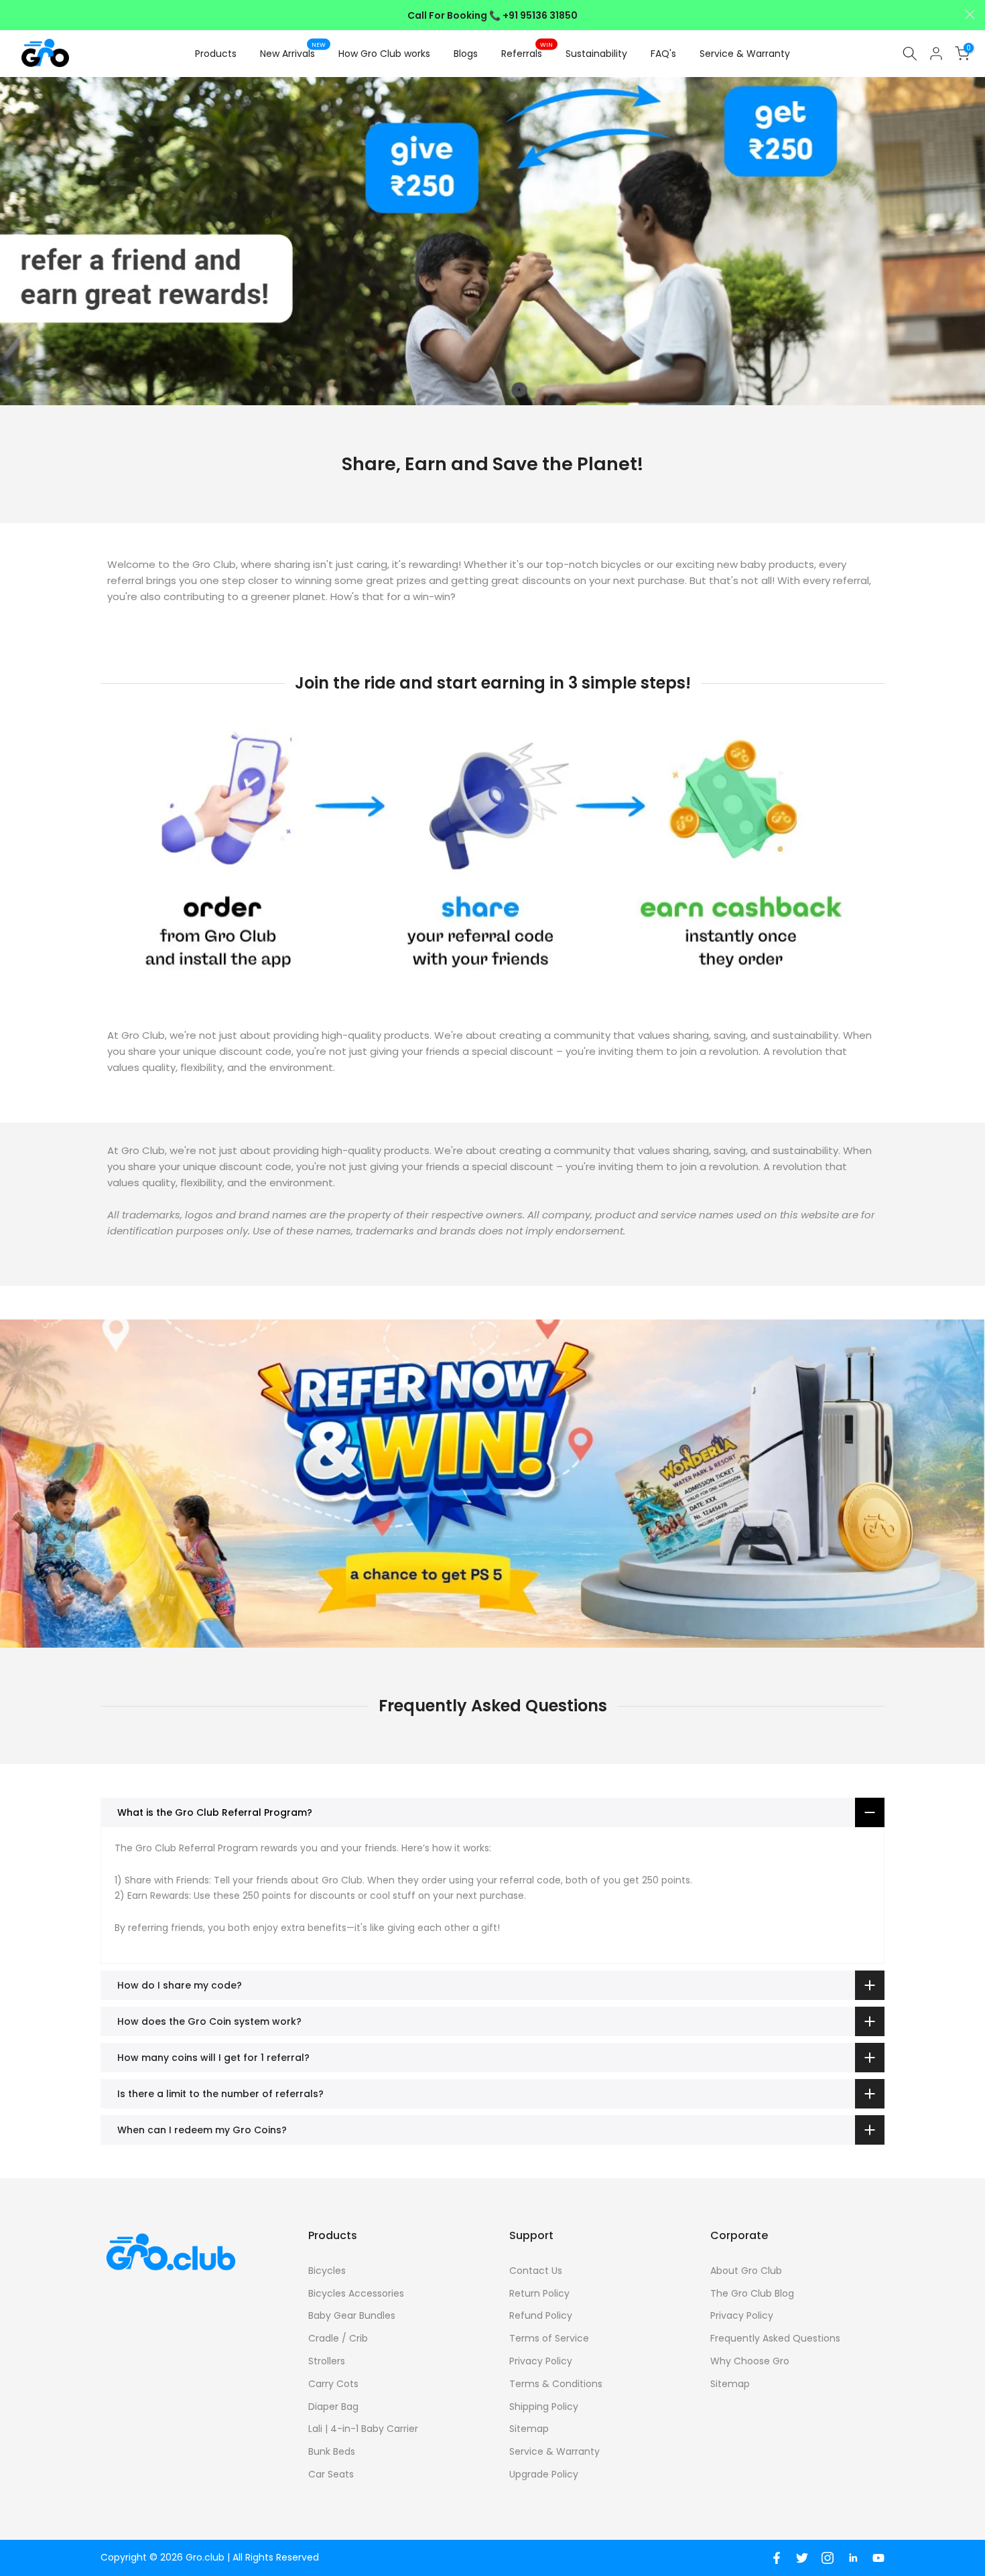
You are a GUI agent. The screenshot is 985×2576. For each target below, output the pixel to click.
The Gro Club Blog (752, 2293)
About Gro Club (746, 2271)
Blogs (466, 54)
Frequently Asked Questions (775, 2338)
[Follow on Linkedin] (853, 2558)
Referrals (527, 53)
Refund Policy (541, 2315)
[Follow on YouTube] (878, 2558)
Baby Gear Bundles (352, 2315)
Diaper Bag (333, 2407)
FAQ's (663, 54)
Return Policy (539, 2293)
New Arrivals (293, 53)
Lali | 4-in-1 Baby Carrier (363, 2429)
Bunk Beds (332, 2451)
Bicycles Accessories (356, 2293)
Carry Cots (333, 2384)
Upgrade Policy (544, 2474)
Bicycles (327, 2271)
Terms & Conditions (556, 2384)
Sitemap (529, 2429)
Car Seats (331, 2474)
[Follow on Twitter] (802, 2558)
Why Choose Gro (750, 2361)
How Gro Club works (384, 54)
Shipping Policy (544, 2407)
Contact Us (536, 2271)
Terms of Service (549, 2338)
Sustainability (596, 54)
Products (216, 54)
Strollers (327, 2361)
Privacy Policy (541, 2361)
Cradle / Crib (338, 2338)
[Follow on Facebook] (777, 2558)
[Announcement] (492, 15)
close (15, 14)
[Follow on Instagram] (828, 2558)
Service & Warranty (745, 54)
